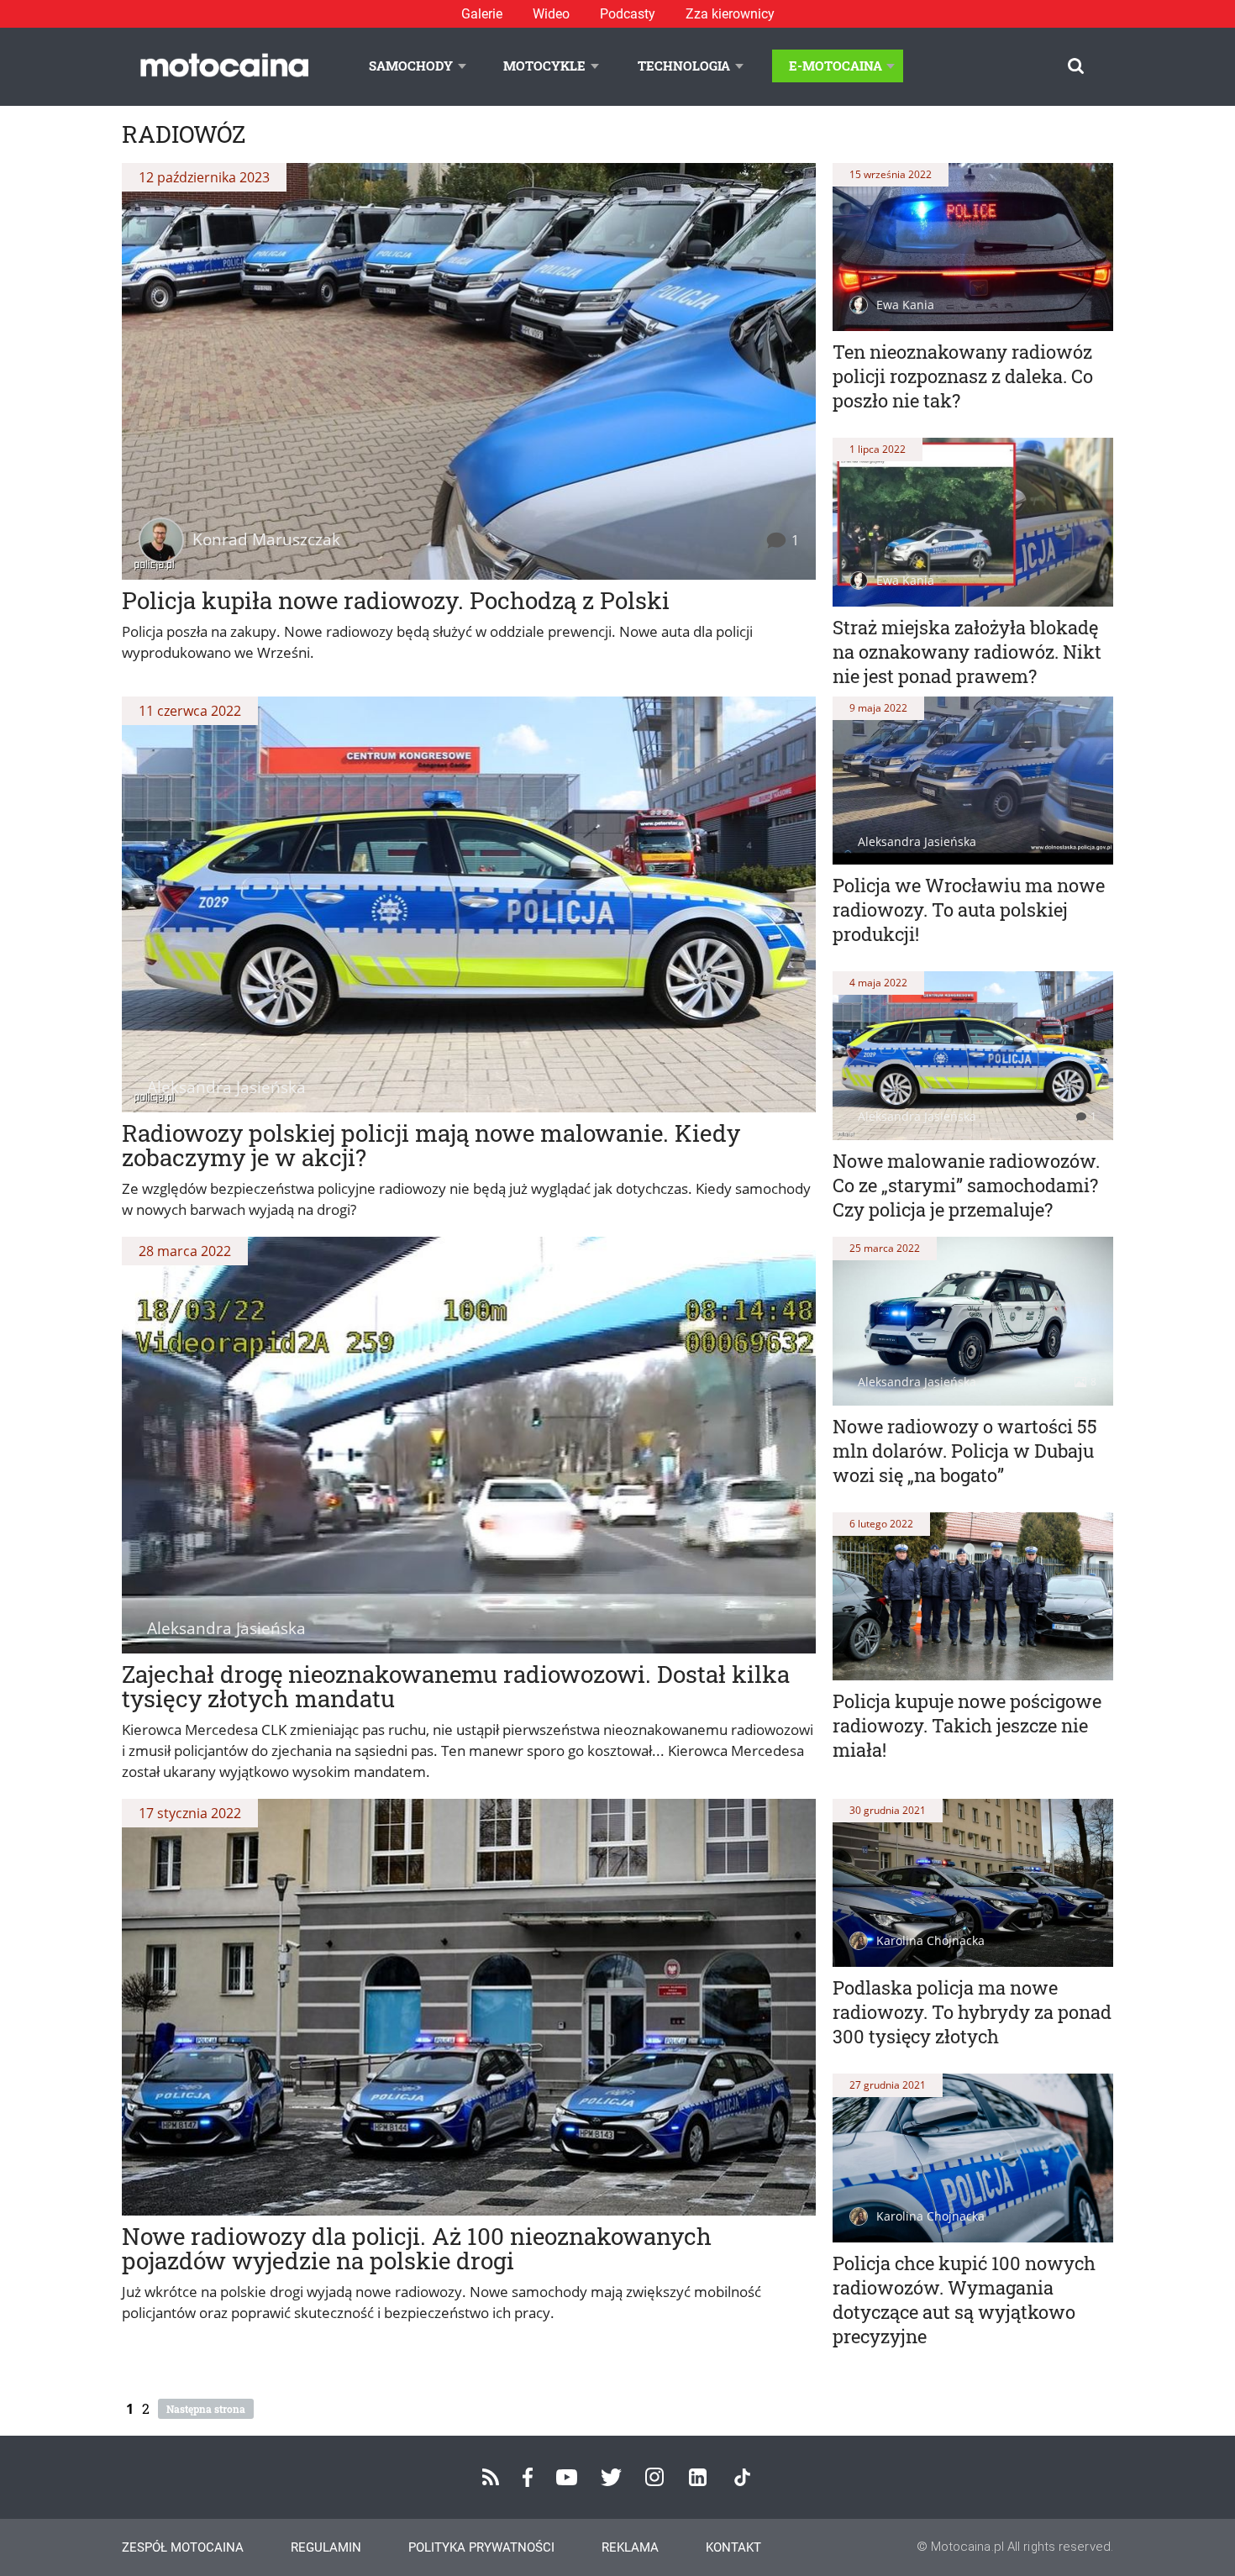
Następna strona (206, 2409)
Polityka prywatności (481, 2547)
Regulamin (326, 2547)
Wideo (551, 14)
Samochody (411, 66)
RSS (491, 2477)
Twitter (611, 2477)
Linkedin (698, 2477)
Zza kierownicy (730, 14)
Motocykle (544, 66)
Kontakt (733, 2547)
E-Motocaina (836, 66)
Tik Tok (742, 2477)
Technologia (684, 66)
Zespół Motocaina (183, 2547)
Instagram (654, 2477)
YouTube (567, 2477)
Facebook (528, 2477)
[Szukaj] (1076, 66)
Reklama (630, 2547)
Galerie (482, 14)
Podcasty (628, 14)
